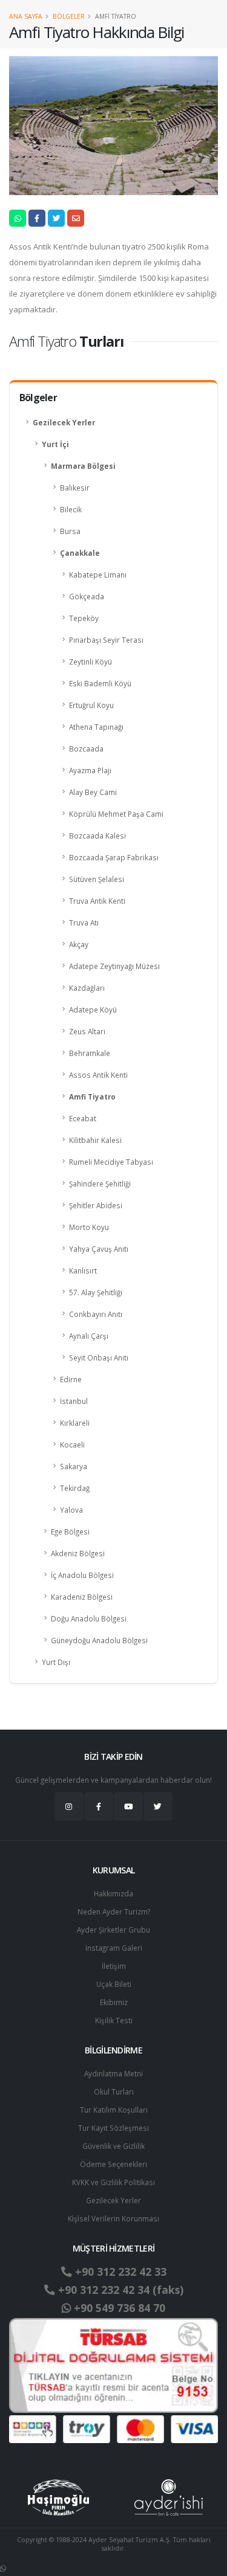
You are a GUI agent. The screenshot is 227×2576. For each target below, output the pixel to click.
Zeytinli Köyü (90, 662)
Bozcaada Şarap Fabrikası (114, 857)
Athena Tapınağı (96, 727)
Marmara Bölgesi (83, 466)
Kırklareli (75, 1423)
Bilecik (71, 509)
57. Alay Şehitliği (96, 1292)
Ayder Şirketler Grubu (113, 1930)
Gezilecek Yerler (64, 422)
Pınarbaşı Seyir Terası (106, 640)
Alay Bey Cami (93, 792)
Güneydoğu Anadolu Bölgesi (99, 1640)
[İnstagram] (69, 1806)
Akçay (79, 944)
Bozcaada (86, 749)
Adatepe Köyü (93, 1009)
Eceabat (83, 1118)
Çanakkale (80, 553)
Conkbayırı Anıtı (96, 1314)
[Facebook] (99, 1806)
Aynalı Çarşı (89, 1336)
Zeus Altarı (87, 1031)
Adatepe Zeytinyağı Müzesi (114, 966)
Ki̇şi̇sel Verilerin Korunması (113, 2218)
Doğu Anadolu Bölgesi (89, 1618)
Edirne (71, 1379)
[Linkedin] (128, 1806)
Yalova (71, 1510)
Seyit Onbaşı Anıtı (99, 1357)
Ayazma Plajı (90, 770)
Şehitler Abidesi (96, 1205)
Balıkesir (75, 488)
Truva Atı (84, 923)
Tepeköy (84, 618)
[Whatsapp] (3, 2568)
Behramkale (90, 1053)
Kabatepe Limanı (98, 575)
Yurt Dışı (56, 1662)
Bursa (70, 531)
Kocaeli (72, 1444)
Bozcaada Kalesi (97, 836)
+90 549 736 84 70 (118, 2308)
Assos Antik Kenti (98, 1075)
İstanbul (74, 1401)
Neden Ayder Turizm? (114, 1911)
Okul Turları (114, 2091)
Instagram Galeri (114, 1948)
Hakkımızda (113, 1893)
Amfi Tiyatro (92, 1096)
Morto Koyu (89, 1227)
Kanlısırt (83, 1270)
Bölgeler (69, 16)
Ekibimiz (114, 2002)
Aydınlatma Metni (113, 2073)
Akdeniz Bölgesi (78, 1553)
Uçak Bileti (114, 1984)
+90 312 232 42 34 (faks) (119, 2290)
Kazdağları (87, 988)
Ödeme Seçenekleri (113, 2164)
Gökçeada (87, 596)
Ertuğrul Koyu (91, 705)
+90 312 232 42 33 (119, 2272)
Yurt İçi (55, 444)
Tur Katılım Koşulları (114, 2110)
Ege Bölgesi (70, 1531)
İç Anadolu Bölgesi (82, 1575)
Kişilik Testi (114, 2020)
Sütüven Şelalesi (97, 879)
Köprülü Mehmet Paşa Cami (116, 814)
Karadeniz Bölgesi (82, 1597)
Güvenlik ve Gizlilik (113, 2146)
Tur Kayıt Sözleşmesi (113, 2128)
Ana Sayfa (26, 16)
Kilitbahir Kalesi (95, 1140)
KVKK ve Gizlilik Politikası (113, 2182)
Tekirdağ (75, 1488)
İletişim (114, 1966)
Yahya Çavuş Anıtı (99, 1249)
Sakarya (74, 1466)
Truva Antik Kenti (97, 901)
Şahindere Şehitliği (100, 1183)
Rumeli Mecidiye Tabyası (111, 1162)
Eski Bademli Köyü (100, 683)
